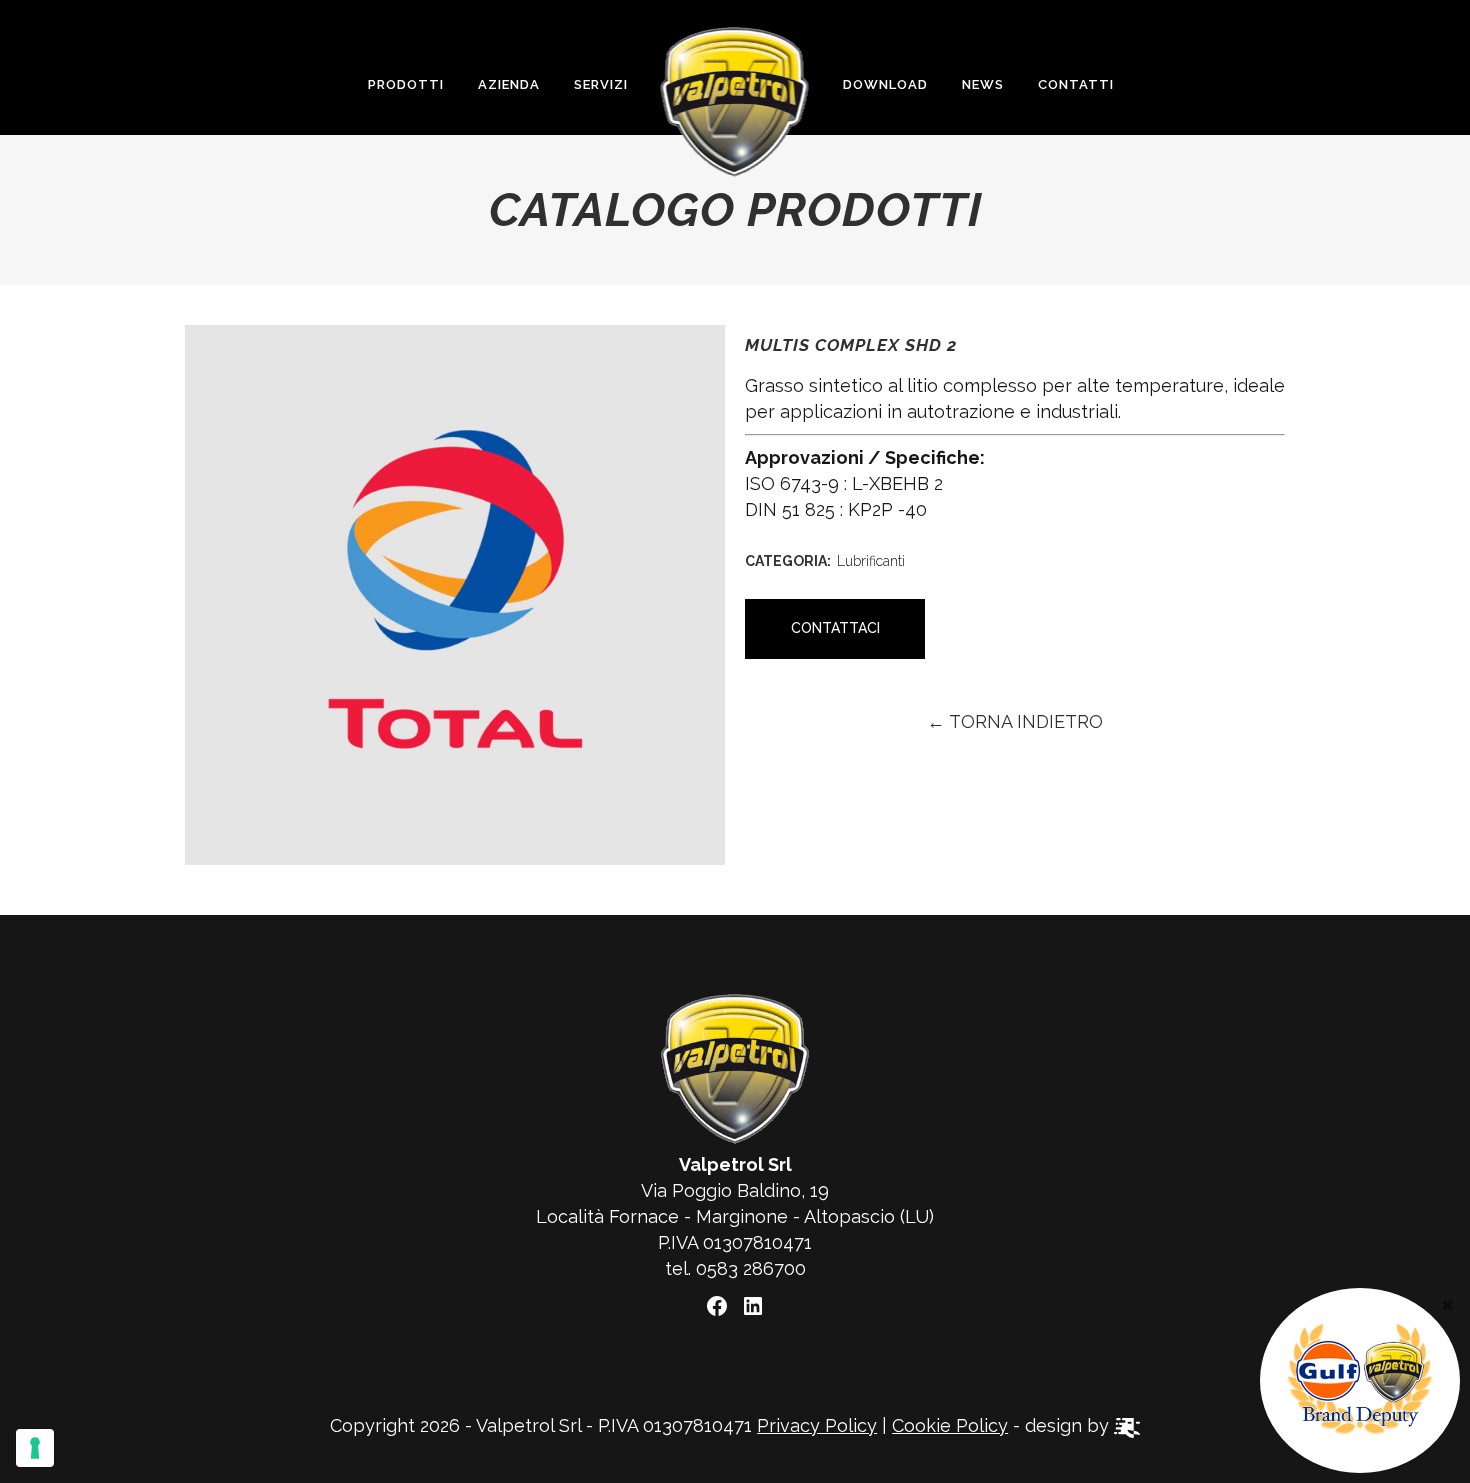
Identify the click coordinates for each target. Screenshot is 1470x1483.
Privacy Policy (817, 1425)
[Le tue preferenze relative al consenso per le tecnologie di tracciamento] (35, 1448)
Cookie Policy (950, 1425)
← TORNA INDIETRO (1015, 721)
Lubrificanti (871, 561)
